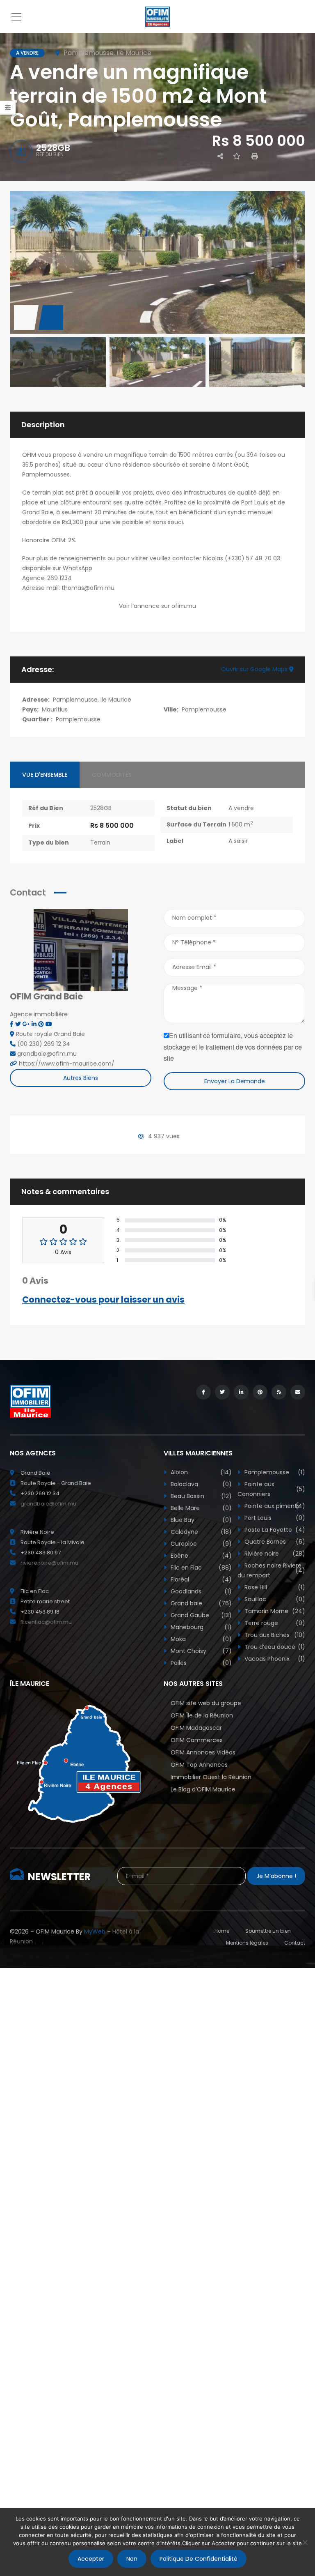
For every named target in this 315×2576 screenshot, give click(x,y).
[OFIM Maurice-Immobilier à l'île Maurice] (157, 16)
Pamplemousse (204, 709)
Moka (200, 1639)
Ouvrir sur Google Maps (255, 669)
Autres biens (81, 1078)
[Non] (305, 2542)
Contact (295, 1943)
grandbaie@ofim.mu (48, 1504)
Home (222, 1931)
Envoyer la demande (235, 1081)
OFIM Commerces (197, 1740)
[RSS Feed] (279, 1392)
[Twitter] (19, 1024)
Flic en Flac (200, 1568)
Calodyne (200, 1532)
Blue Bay (200, 1520)
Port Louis (274, 1518)
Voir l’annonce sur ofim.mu (157, 606)
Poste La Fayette (274, 1530)
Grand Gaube (200, 1615)
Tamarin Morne (274, 1611)
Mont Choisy (200, 1651)
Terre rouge (274, 1623)
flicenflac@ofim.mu (46, 1622)
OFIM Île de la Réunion (202, 1715)
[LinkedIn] (241, 1392)
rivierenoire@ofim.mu (49, 1563)
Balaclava (200, 1484)
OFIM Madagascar (196, 1728)
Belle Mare (200, 1508)
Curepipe (200, 1544)
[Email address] (298, 1392)
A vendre (241, 808)
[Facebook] (13, 1024)
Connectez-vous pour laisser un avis (103, 1300)
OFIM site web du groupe (206, 1703)
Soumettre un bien (268, 1931)
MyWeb (95, 1931)
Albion (200, 1472)
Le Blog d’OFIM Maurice (203, 1789)
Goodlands (200, 1591)
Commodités (112, 775)
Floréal (200, 1579)
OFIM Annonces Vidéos (203, 1752)
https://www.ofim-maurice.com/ (67, 1064)
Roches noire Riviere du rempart (272, 1570)
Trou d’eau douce (274, 1647)
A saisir (238, 841)
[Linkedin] (35, 1024)
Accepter (91, 2559)
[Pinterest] (42, 1024)
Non (132, 2559)
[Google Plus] (27, 1024)
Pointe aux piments (274, 1506)
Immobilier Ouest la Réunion (211, 1777)
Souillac (274, 1599)
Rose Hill (274, 1587)
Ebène (200, 1556)
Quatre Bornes (274, 1542)
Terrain (100, 843)
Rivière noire (274, 1554)
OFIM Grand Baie (46, 996)
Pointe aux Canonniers (272, 1489)
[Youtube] (49, 1024)
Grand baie (200, 1603)
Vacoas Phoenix (274, 1659)
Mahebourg (200, 1627)
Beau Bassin (200, 1496)
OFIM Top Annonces (199, 1765)
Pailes (200, 1663)
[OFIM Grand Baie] (81, 949)
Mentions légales (247, 1943)
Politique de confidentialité (199, 2559)
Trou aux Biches (274, 1635)
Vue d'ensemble (45, 775)
